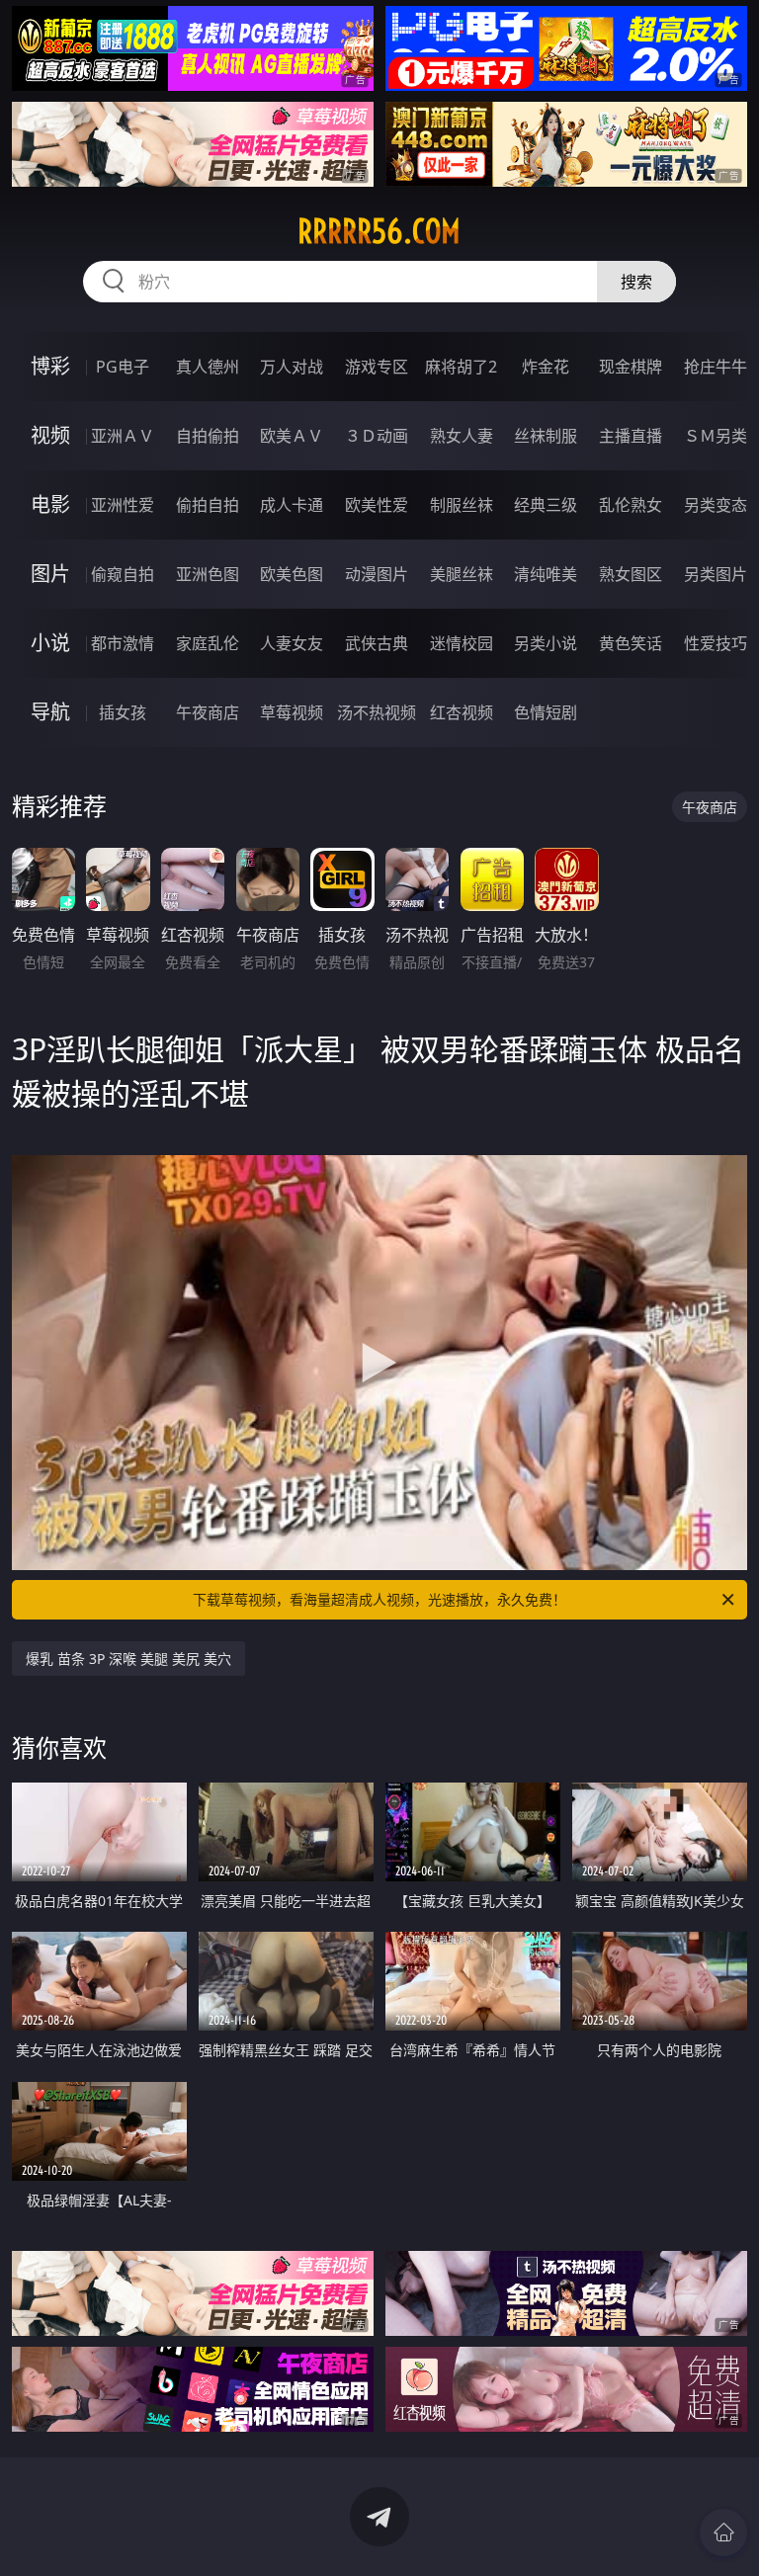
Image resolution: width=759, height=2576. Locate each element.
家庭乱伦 (208, 643)
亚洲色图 (208, 574)
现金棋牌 (631, 367)
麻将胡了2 (461, 367)
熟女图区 (631, 574)
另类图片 (716, 574)
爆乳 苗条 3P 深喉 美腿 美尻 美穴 (128, 1659)
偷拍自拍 (208, 505)
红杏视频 (462, 712)
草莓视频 (292, 712)
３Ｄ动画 (377, 436)
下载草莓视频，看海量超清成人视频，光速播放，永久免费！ (379, 1599)
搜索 (636, 282)
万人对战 (292, 367)
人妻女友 (292, 643)
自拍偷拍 (208, 436)
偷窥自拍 (123, 574)
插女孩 (123, 712)
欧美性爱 (377, 505)
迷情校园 (462, 643)
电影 (50, 504)
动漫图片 (377, 574)
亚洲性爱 (123, 505)
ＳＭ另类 (716, 436)
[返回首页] (723, 2533)
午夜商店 (208, 712)
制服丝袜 (462, 505)
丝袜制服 (546, 436)
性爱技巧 (716, 643)
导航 (50, 712)
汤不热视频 (377, 712)
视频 (50, 435)
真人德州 (208, 367)
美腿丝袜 (462, 574)
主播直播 (631, 436)
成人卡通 (292, 505)
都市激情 (123, 643)
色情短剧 (546, 712)
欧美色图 (292, 574)
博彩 (50, 366)
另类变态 (716, 505)
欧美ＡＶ (292, 436)
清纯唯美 (546, 574)
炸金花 (546, 367)
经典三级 (546, 505)
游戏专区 (377, 367)
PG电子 (123, 367)
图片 (50, 574)
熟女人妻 (462, 436)
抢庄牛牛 (716, 367)
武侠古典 (377, 643)
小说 (50, 643)
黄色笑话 (631, 643)
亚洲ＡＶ (123, 436)
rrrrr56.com (379, 231)
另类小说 (546, 643)
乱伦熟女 (631, 505)
